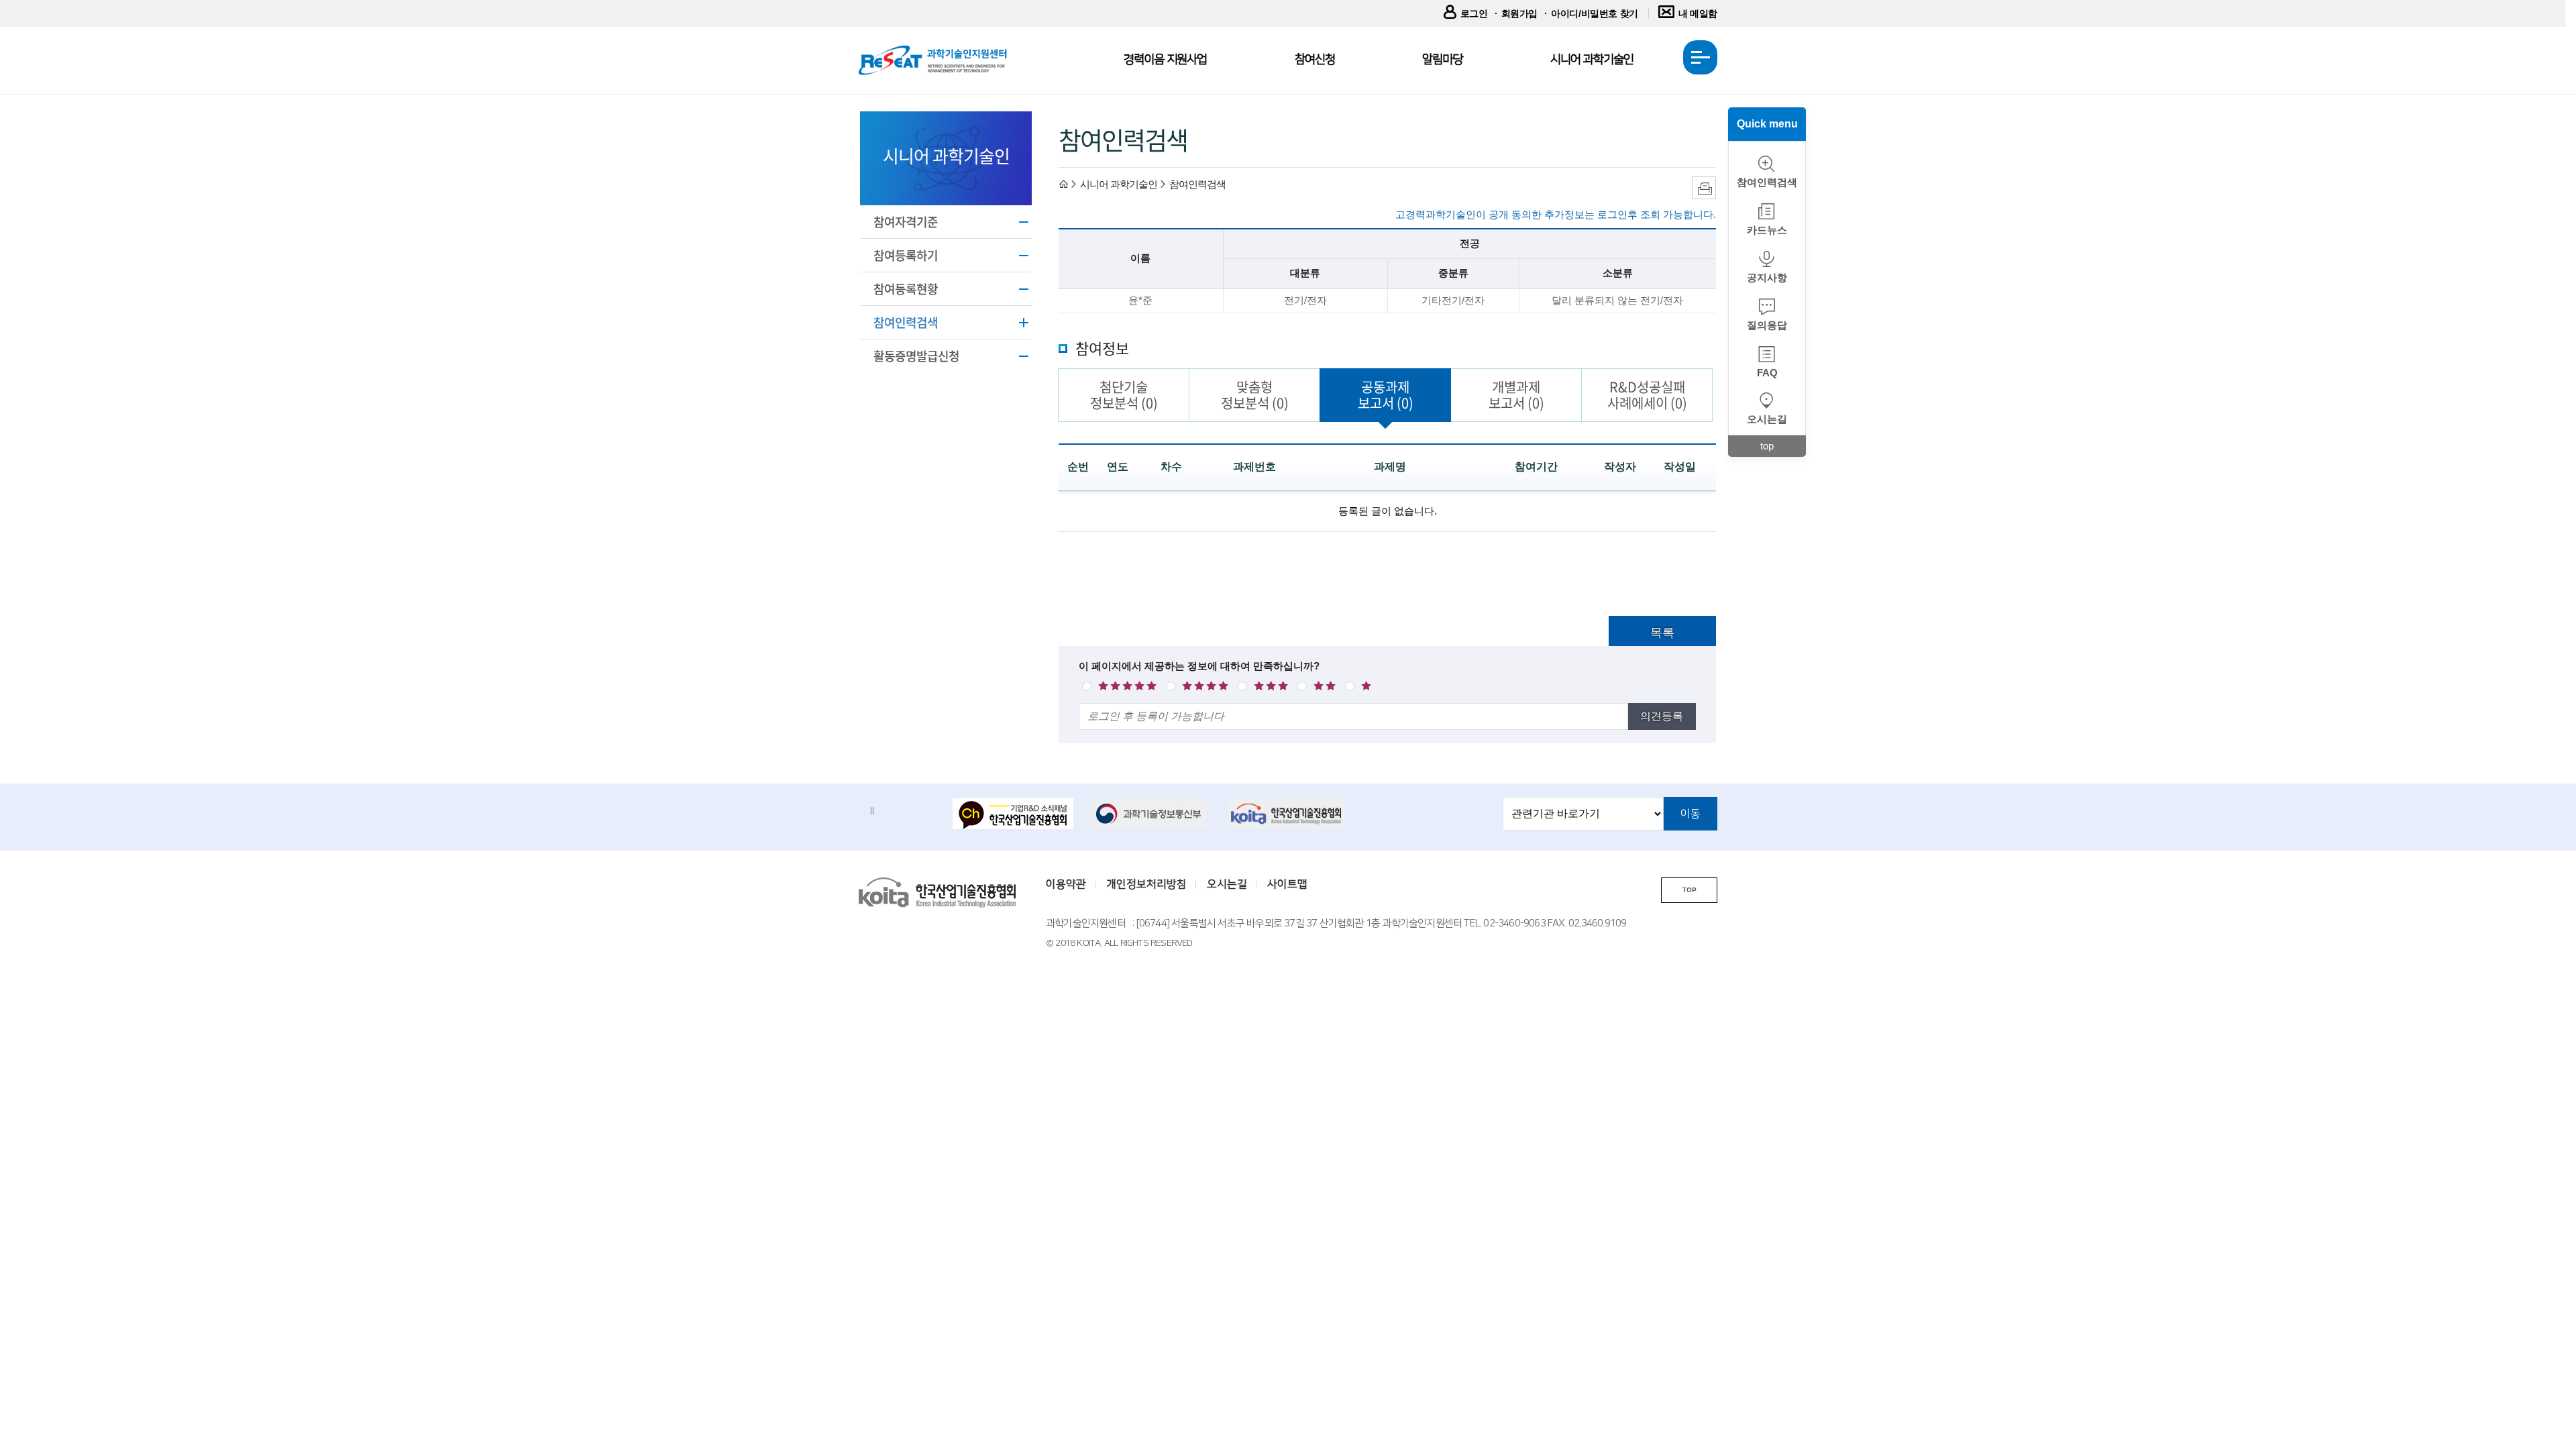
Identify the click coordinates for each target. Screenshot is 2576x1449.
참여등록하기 (906, 255)
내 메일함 (1698, 13)
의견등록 (1662, 716)
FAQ (1767, 373)
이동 (1690, 814)
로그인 (1474, 13)
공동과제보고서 (1386, 395)
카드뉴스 (1767, 230)
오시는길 (1767, 419)
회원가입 (1519, 13)
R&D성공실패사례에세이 (1647, 395)
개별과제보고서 (1516, 395)
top (1767, 446)
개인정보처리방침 (1146, 884)
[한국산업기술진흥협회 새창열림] (1288, 814)
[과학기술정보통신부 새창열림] (1150, 814)
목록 (1662, 633)
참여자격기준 (906, 222)
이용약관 (1066, 884)
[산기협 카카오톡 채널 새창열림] (1013, 815)
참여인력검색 (906, 322)
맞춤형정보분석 (1255, 395)
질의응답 (1767, 325)
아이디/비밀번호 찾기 (1595, 13)
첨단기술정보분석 (1124, 395)
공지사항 (1767, 277)
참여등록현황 (906, 289)
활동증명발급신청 (916, 356)
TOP (1689, 890)
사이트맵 (1287, 884)
